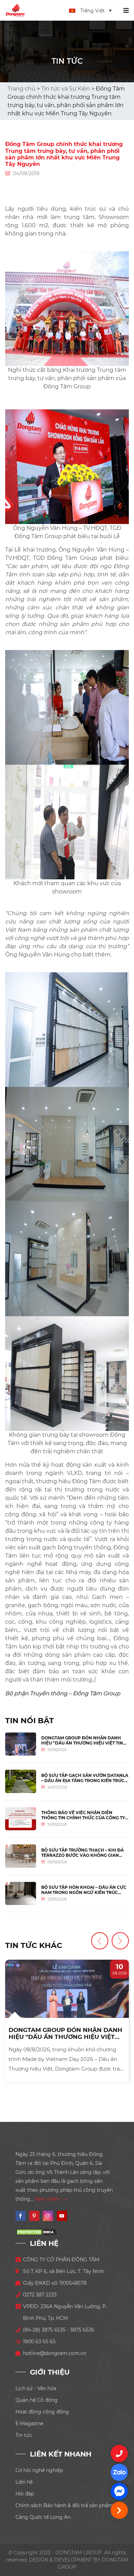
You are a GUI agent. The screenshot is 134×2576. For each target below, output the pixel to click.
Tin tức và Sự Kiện (66, 89)
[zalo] (119, 2472)
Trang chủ (21, 89)
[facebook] (119, 2491)
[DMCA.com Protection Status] (36, 2232)
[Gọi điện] (119, 2453)
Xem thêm (48, 2199)
